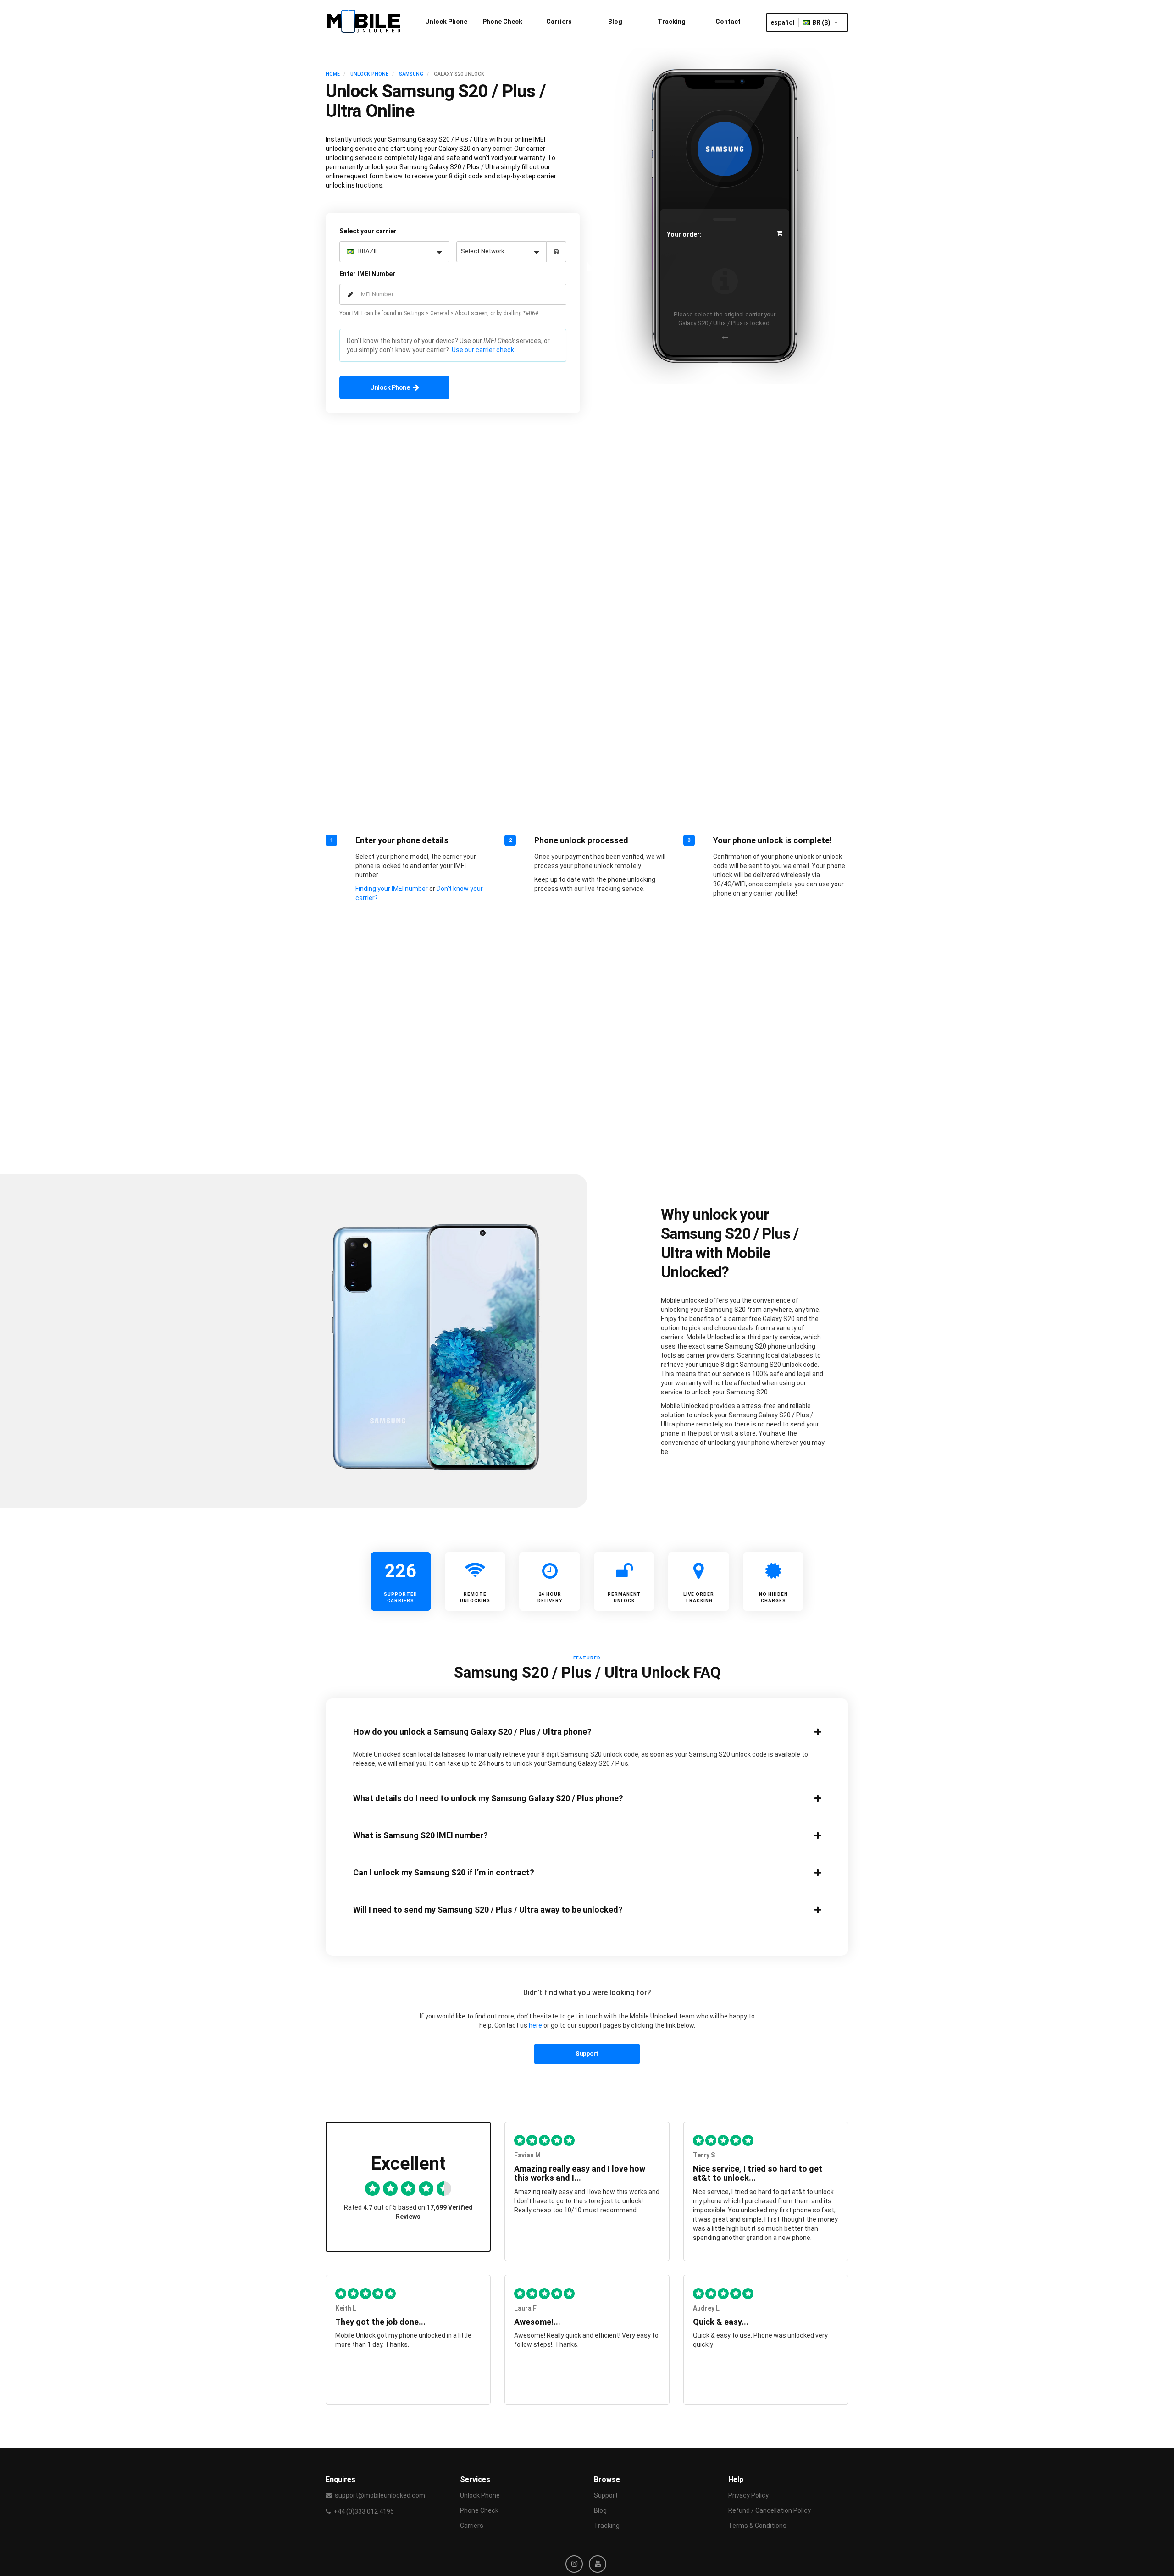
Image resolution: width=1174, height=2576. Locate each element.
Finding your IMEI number (392, 889)
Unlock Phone (446, 22)
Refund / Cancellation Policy (770, 2510)
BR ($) (822, 22)
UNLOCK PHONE (369, 74)
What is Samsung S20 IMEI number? (421, 1835)
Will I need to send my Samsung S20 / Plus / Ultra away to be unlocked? (488, 1910)
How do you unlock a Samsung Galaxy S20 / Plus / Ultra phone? (472, 1732)
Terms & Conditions (757, 2526)
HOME (333, 74)
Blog (615, 22)
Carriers (559, 22)
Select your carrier (368, 231)
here (535, 2025)
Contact (728, 22)
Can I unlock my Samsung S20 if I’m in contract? (444, 1873)
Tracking (672, 22)
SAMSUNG (411, 74)
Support (587, 2054)
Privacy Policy (748, 2495)
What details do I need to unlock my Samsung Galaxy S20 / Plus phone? (488, 1798)
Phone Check (502, 22)
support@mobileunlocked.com (380, 2495)
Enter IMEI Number (367, 274)
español (783, 22)
